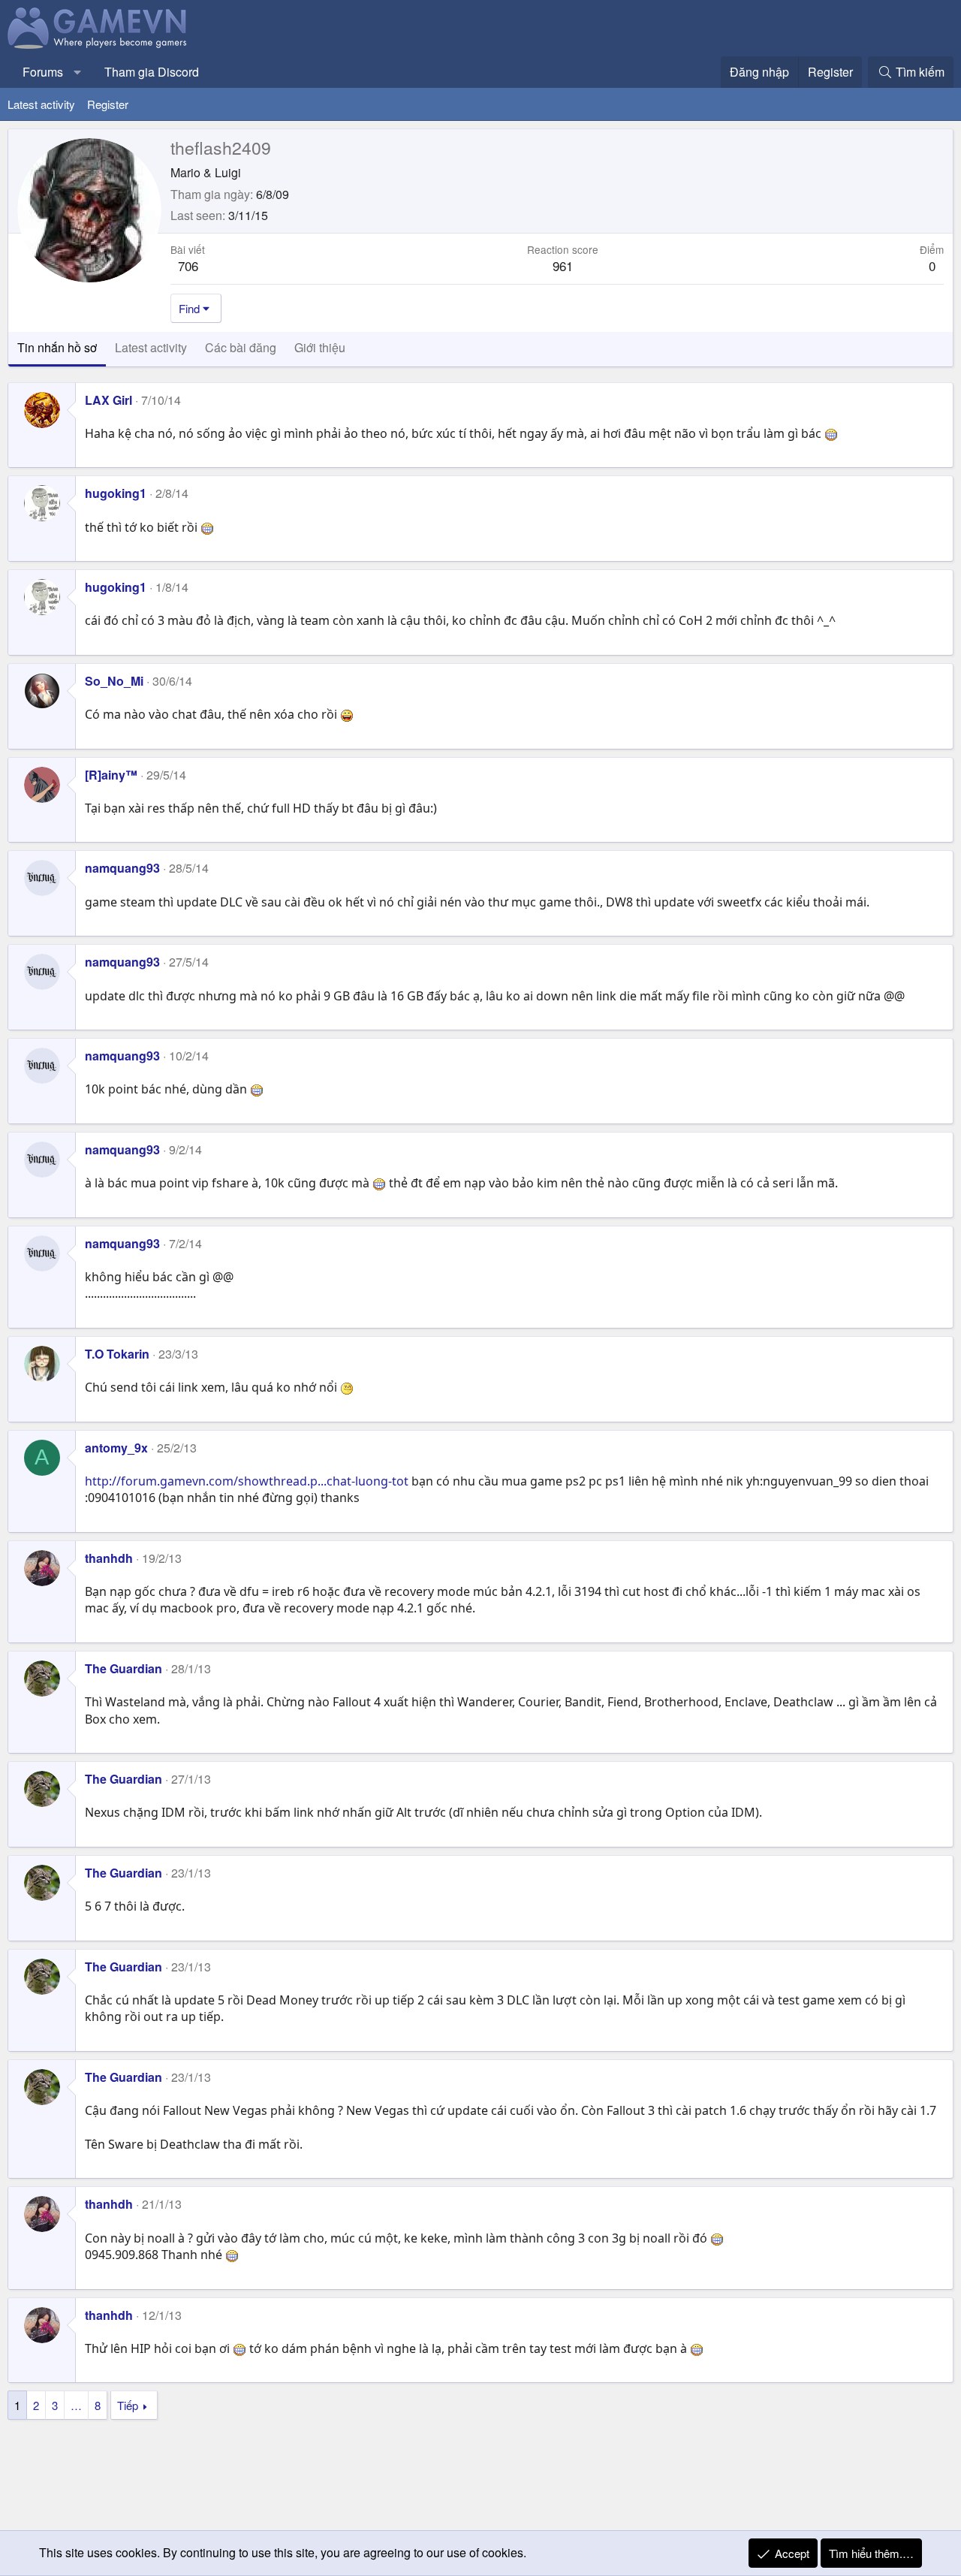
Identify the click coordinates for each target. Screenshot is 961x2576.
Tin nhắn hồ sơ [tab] (57, 347)
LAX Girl (108, 400)
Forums (43, 72)
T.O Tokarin (117, 1354)
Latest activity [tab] (151, 347)
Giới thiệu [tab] (320, 347)
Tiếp (128, 2405)
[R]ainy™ (111, 775)
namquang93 (122, 868)
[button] (78, 72)
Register (108, 104)
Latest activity (41, 104)
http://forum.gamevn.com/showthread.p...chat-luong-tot (247, 1481)
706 (188, 265)
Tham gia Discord (152, 72)
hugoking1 (116, 493)
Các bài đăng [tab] (241, 347)
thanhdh (109, 1558)
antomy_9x (116, 1448)
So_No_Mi (114, 681)
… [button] (76, 2405)
